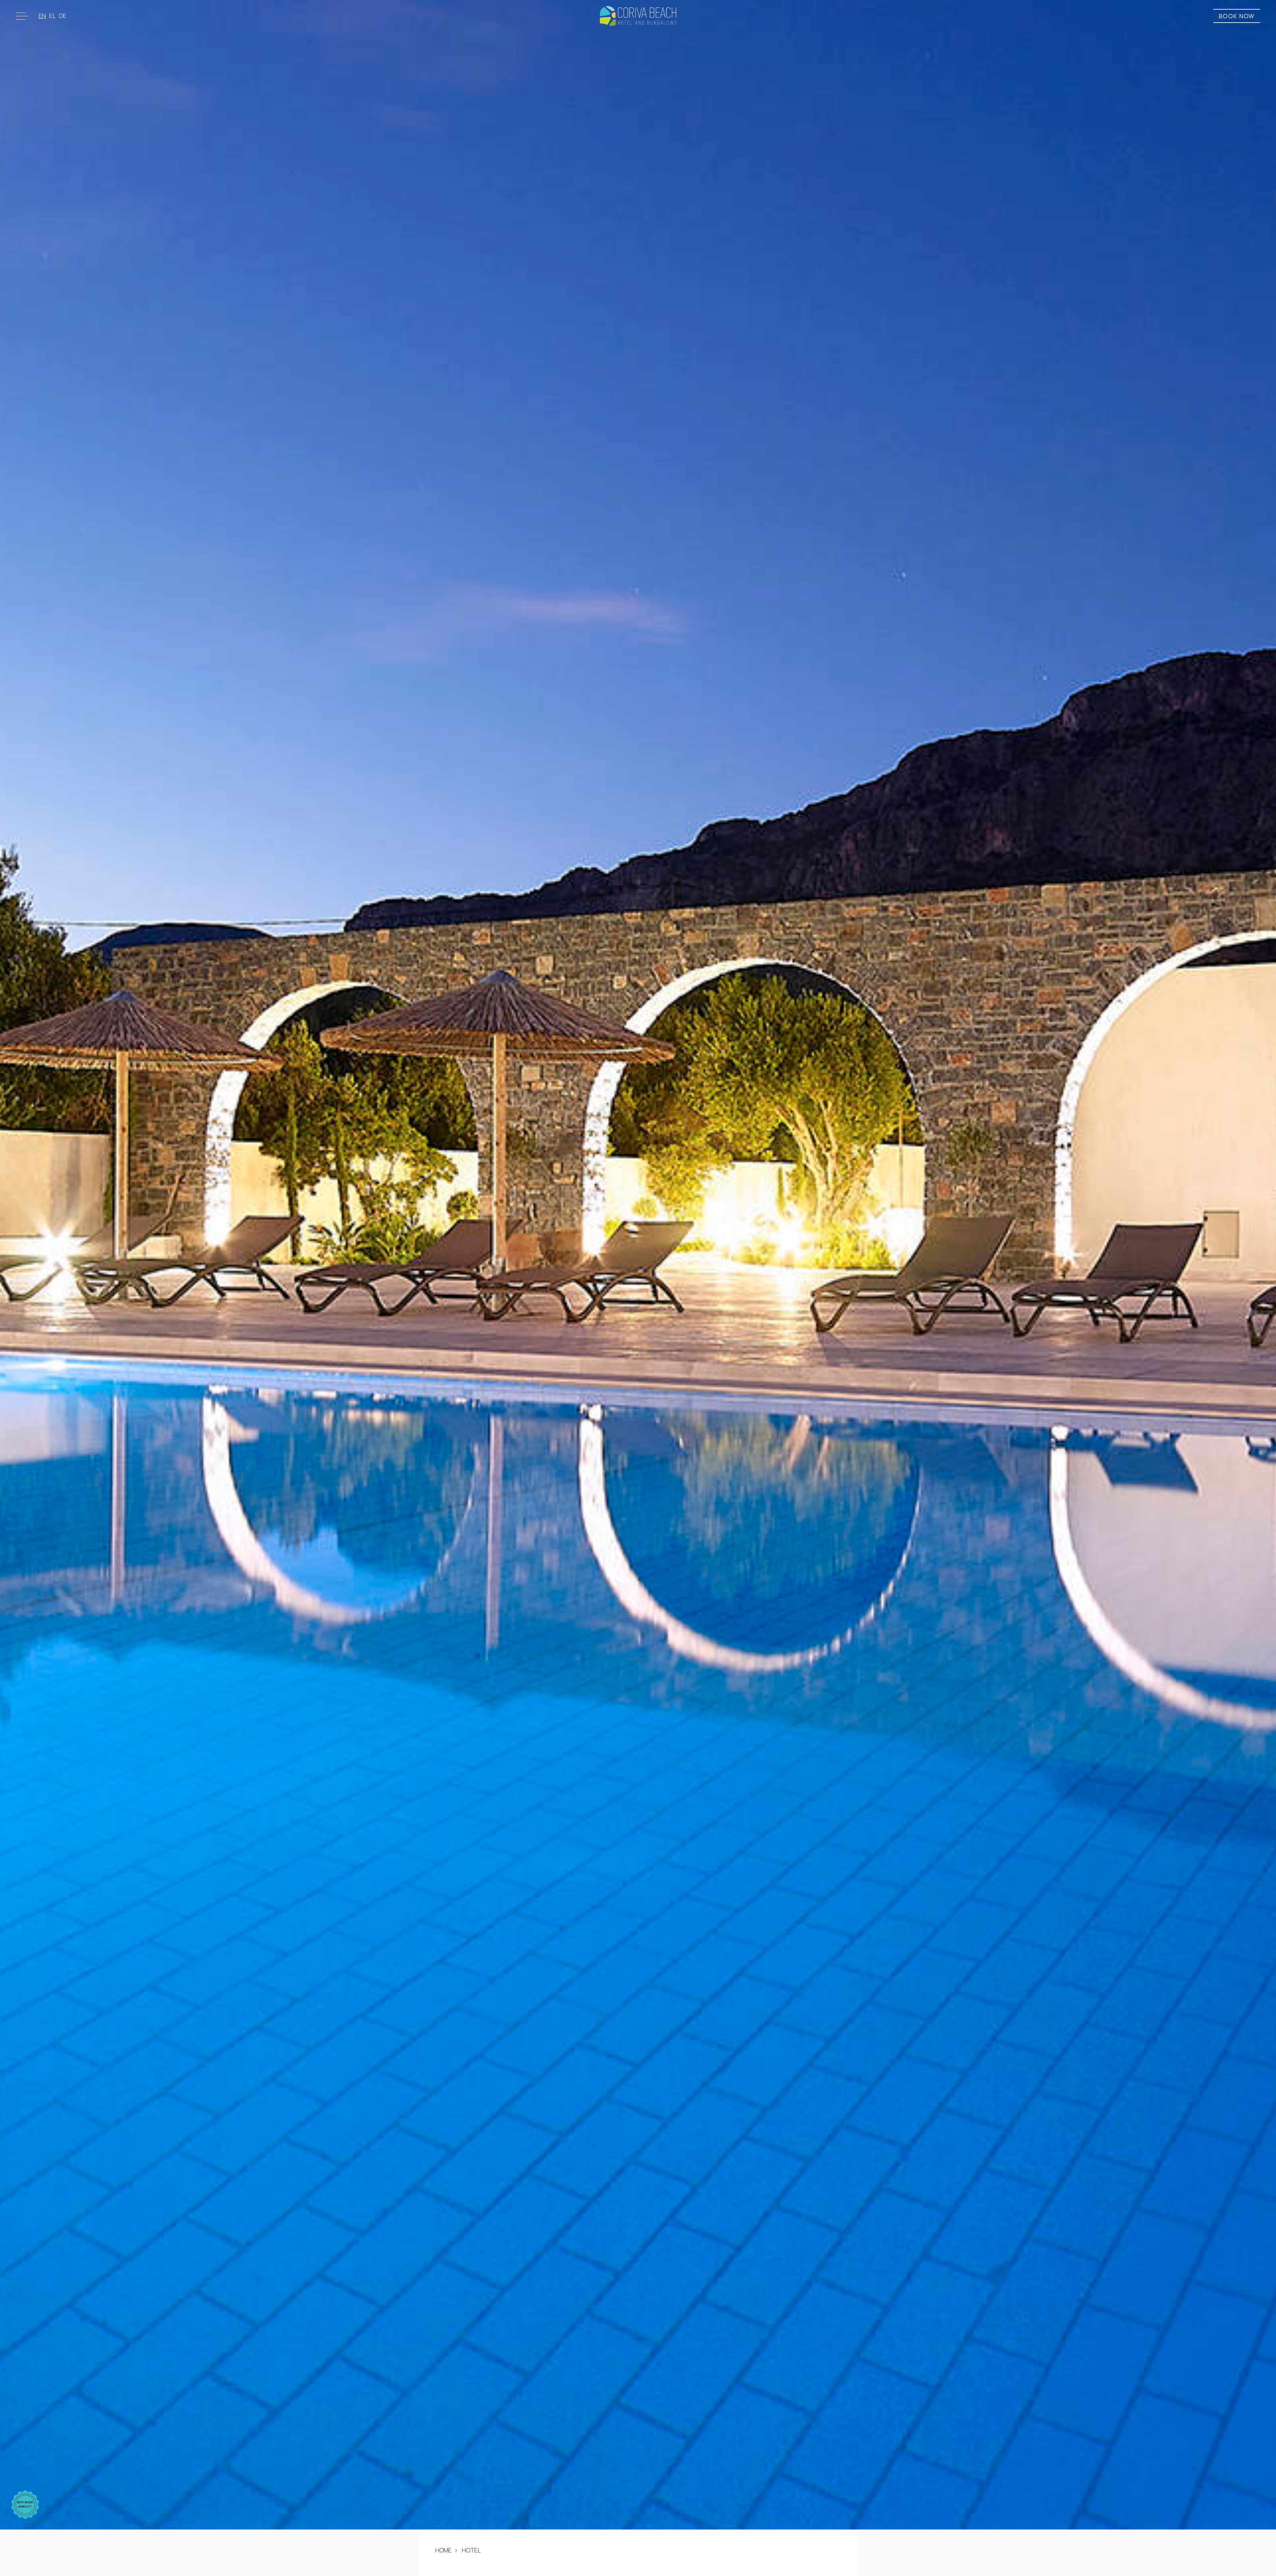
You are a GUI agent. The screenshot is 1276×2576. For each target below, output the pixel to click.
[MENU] (23, 16)
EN (42, 16)
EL (53, 16)
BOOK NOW (1237, 16)
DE (63, 16)
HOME (443, 2550)
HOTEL (471, 2550)
